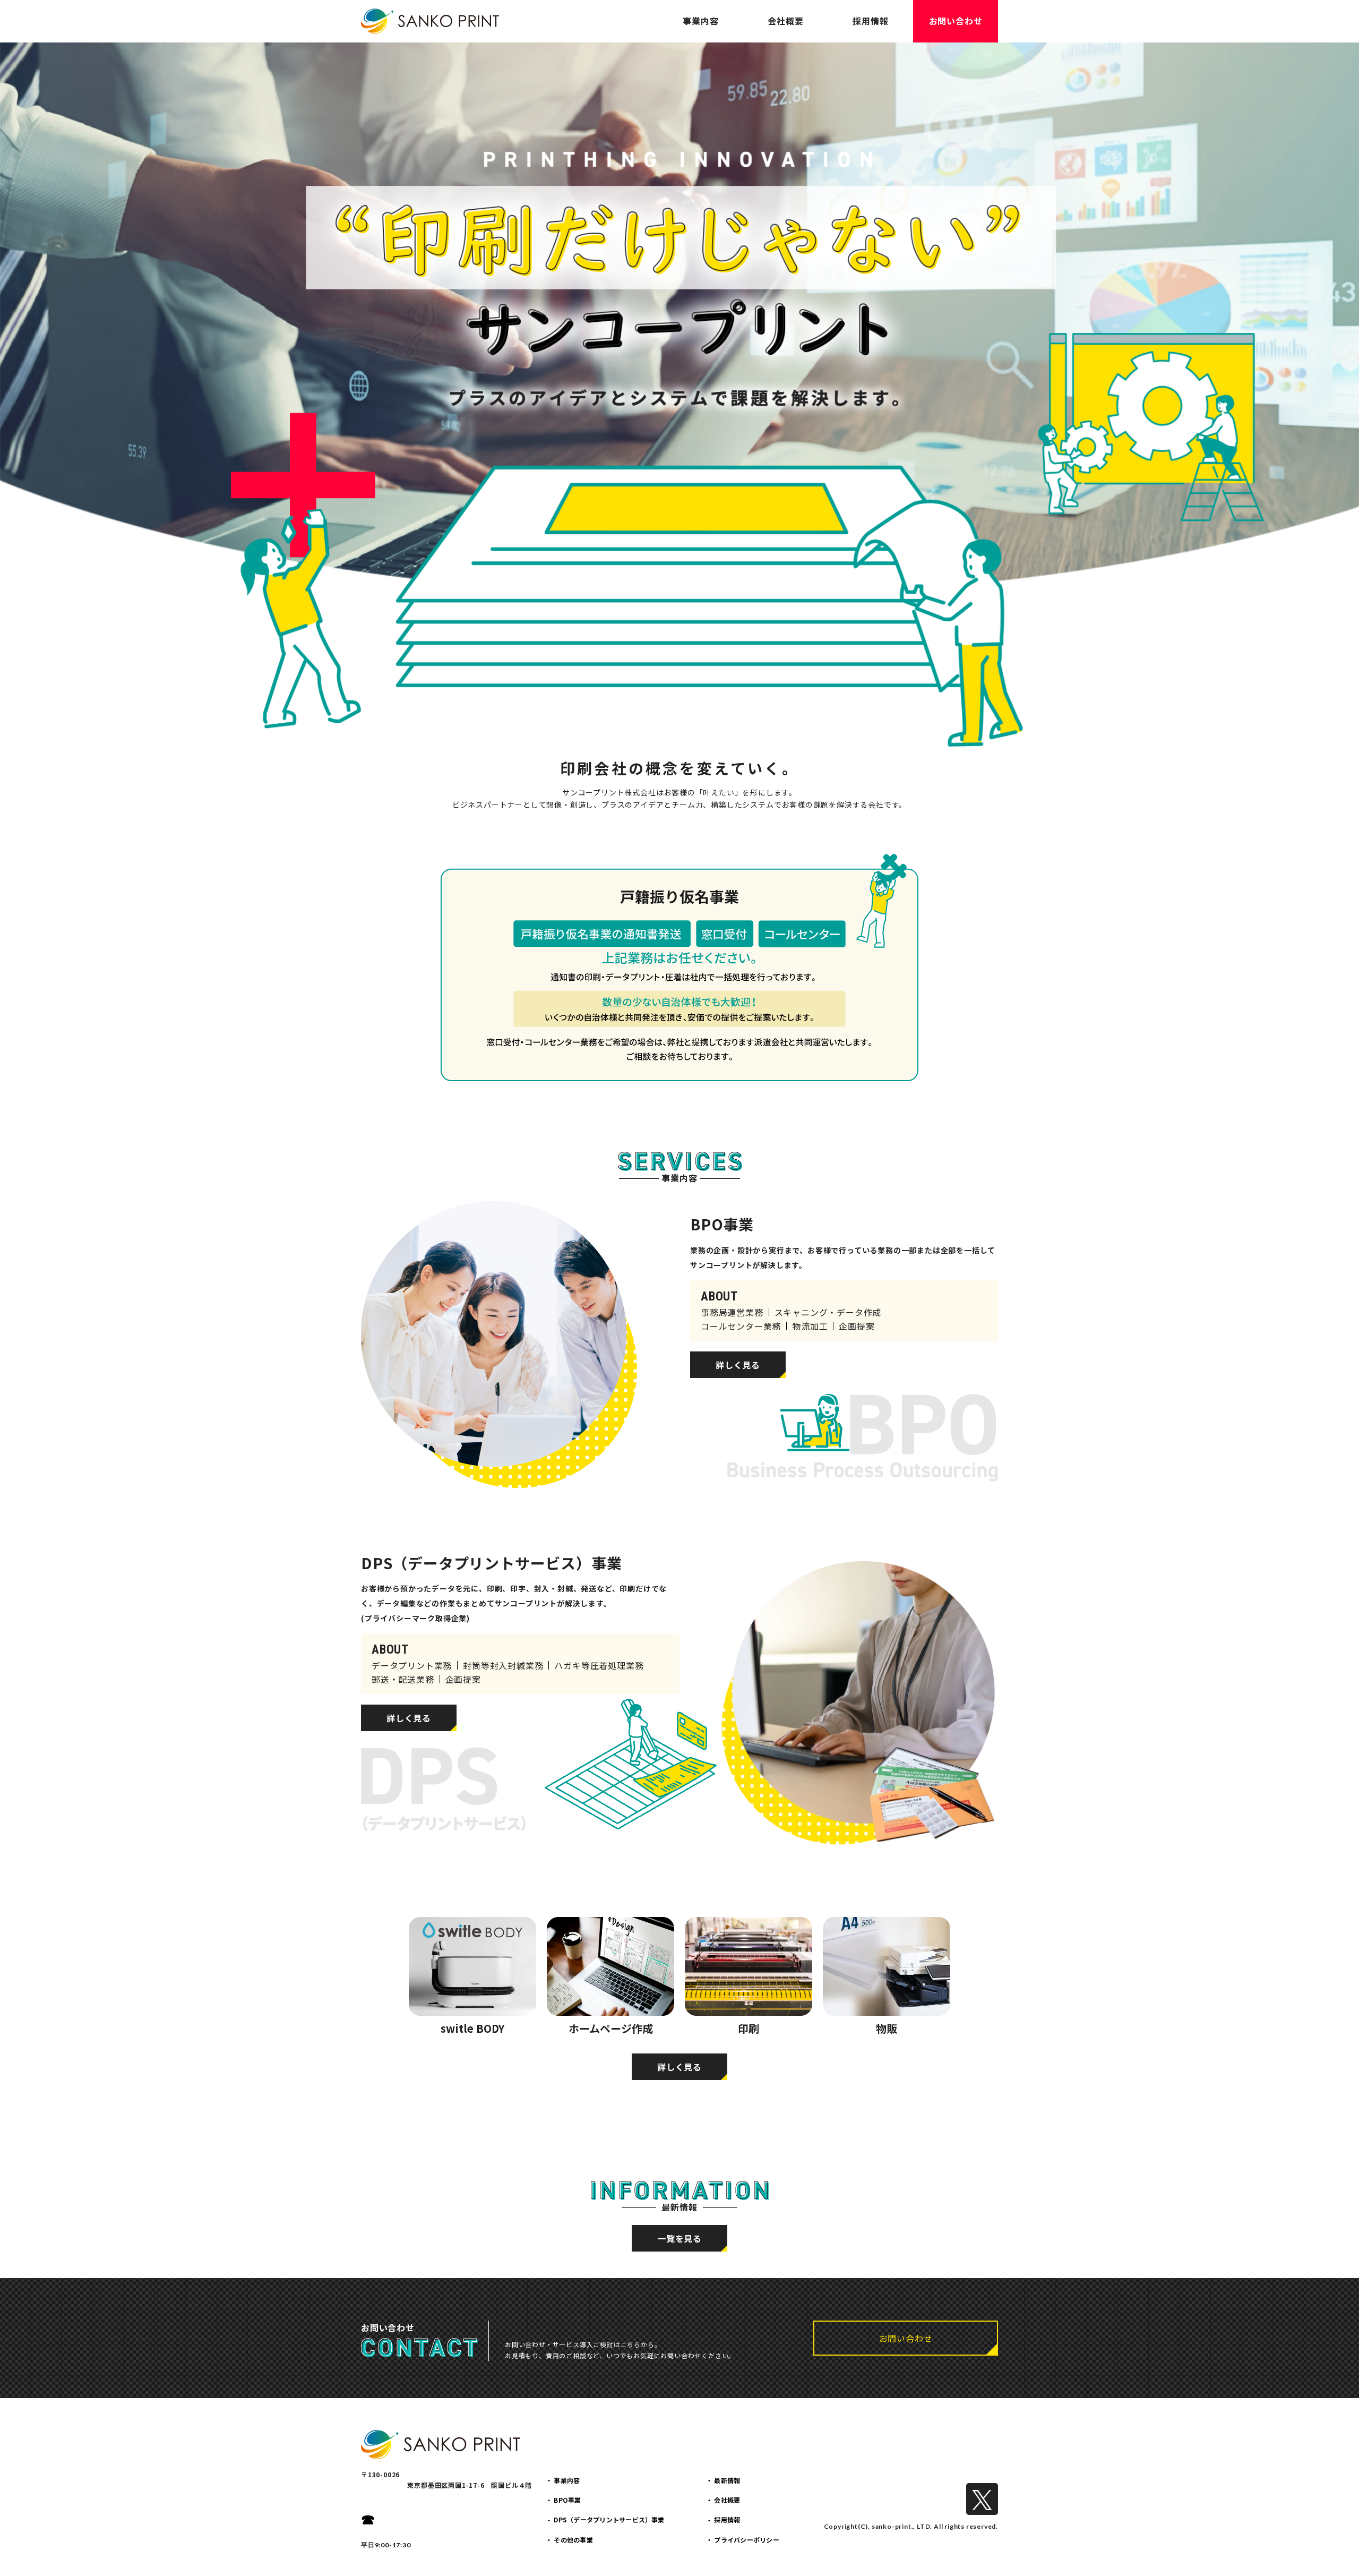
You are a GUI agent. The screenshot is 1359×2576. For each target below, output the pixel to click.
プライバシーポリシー (746, 2540)
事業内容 (700, 21)
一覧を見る (679, 2238)
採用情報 (870, 21)
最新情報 (727, 2480)
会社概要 (785, 21)
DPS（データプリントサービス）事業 (609, 2519)
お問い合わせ (956, 21)
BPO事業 (567, 2500)
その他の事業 (573, 2540)
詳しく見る (738, 1365)
